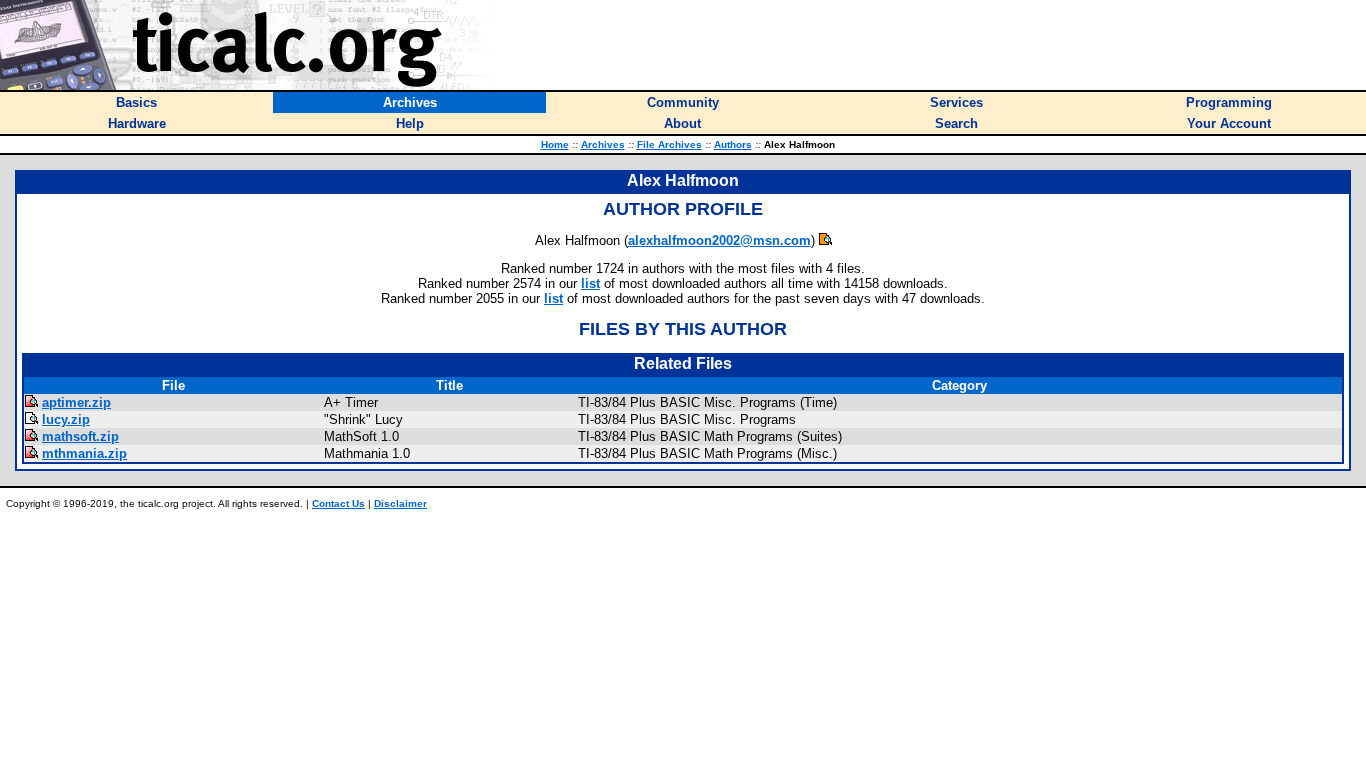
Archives (603, 144)
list (590, 283)
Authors (733, 144)
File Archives (669, 144)
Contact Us (338, 503)
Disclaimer (400, 503)
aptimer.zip (76, 402)
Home (555, 144)
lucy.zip (66, 419)
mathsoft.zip (80, 436)
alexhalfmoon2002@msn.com (719, 240)
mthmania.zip (84, 453)
